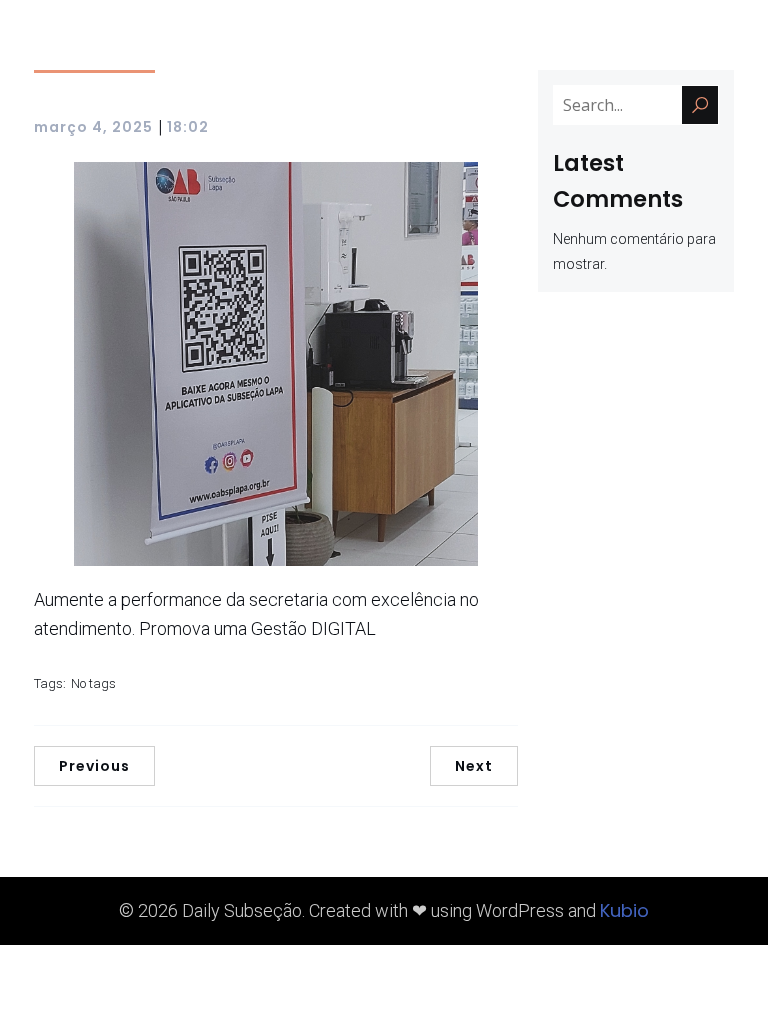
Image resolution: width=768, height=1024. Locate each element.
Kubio (624, 910)
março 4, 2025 (93, 127)
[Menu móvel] (727, 45)
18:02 (188, 127)
